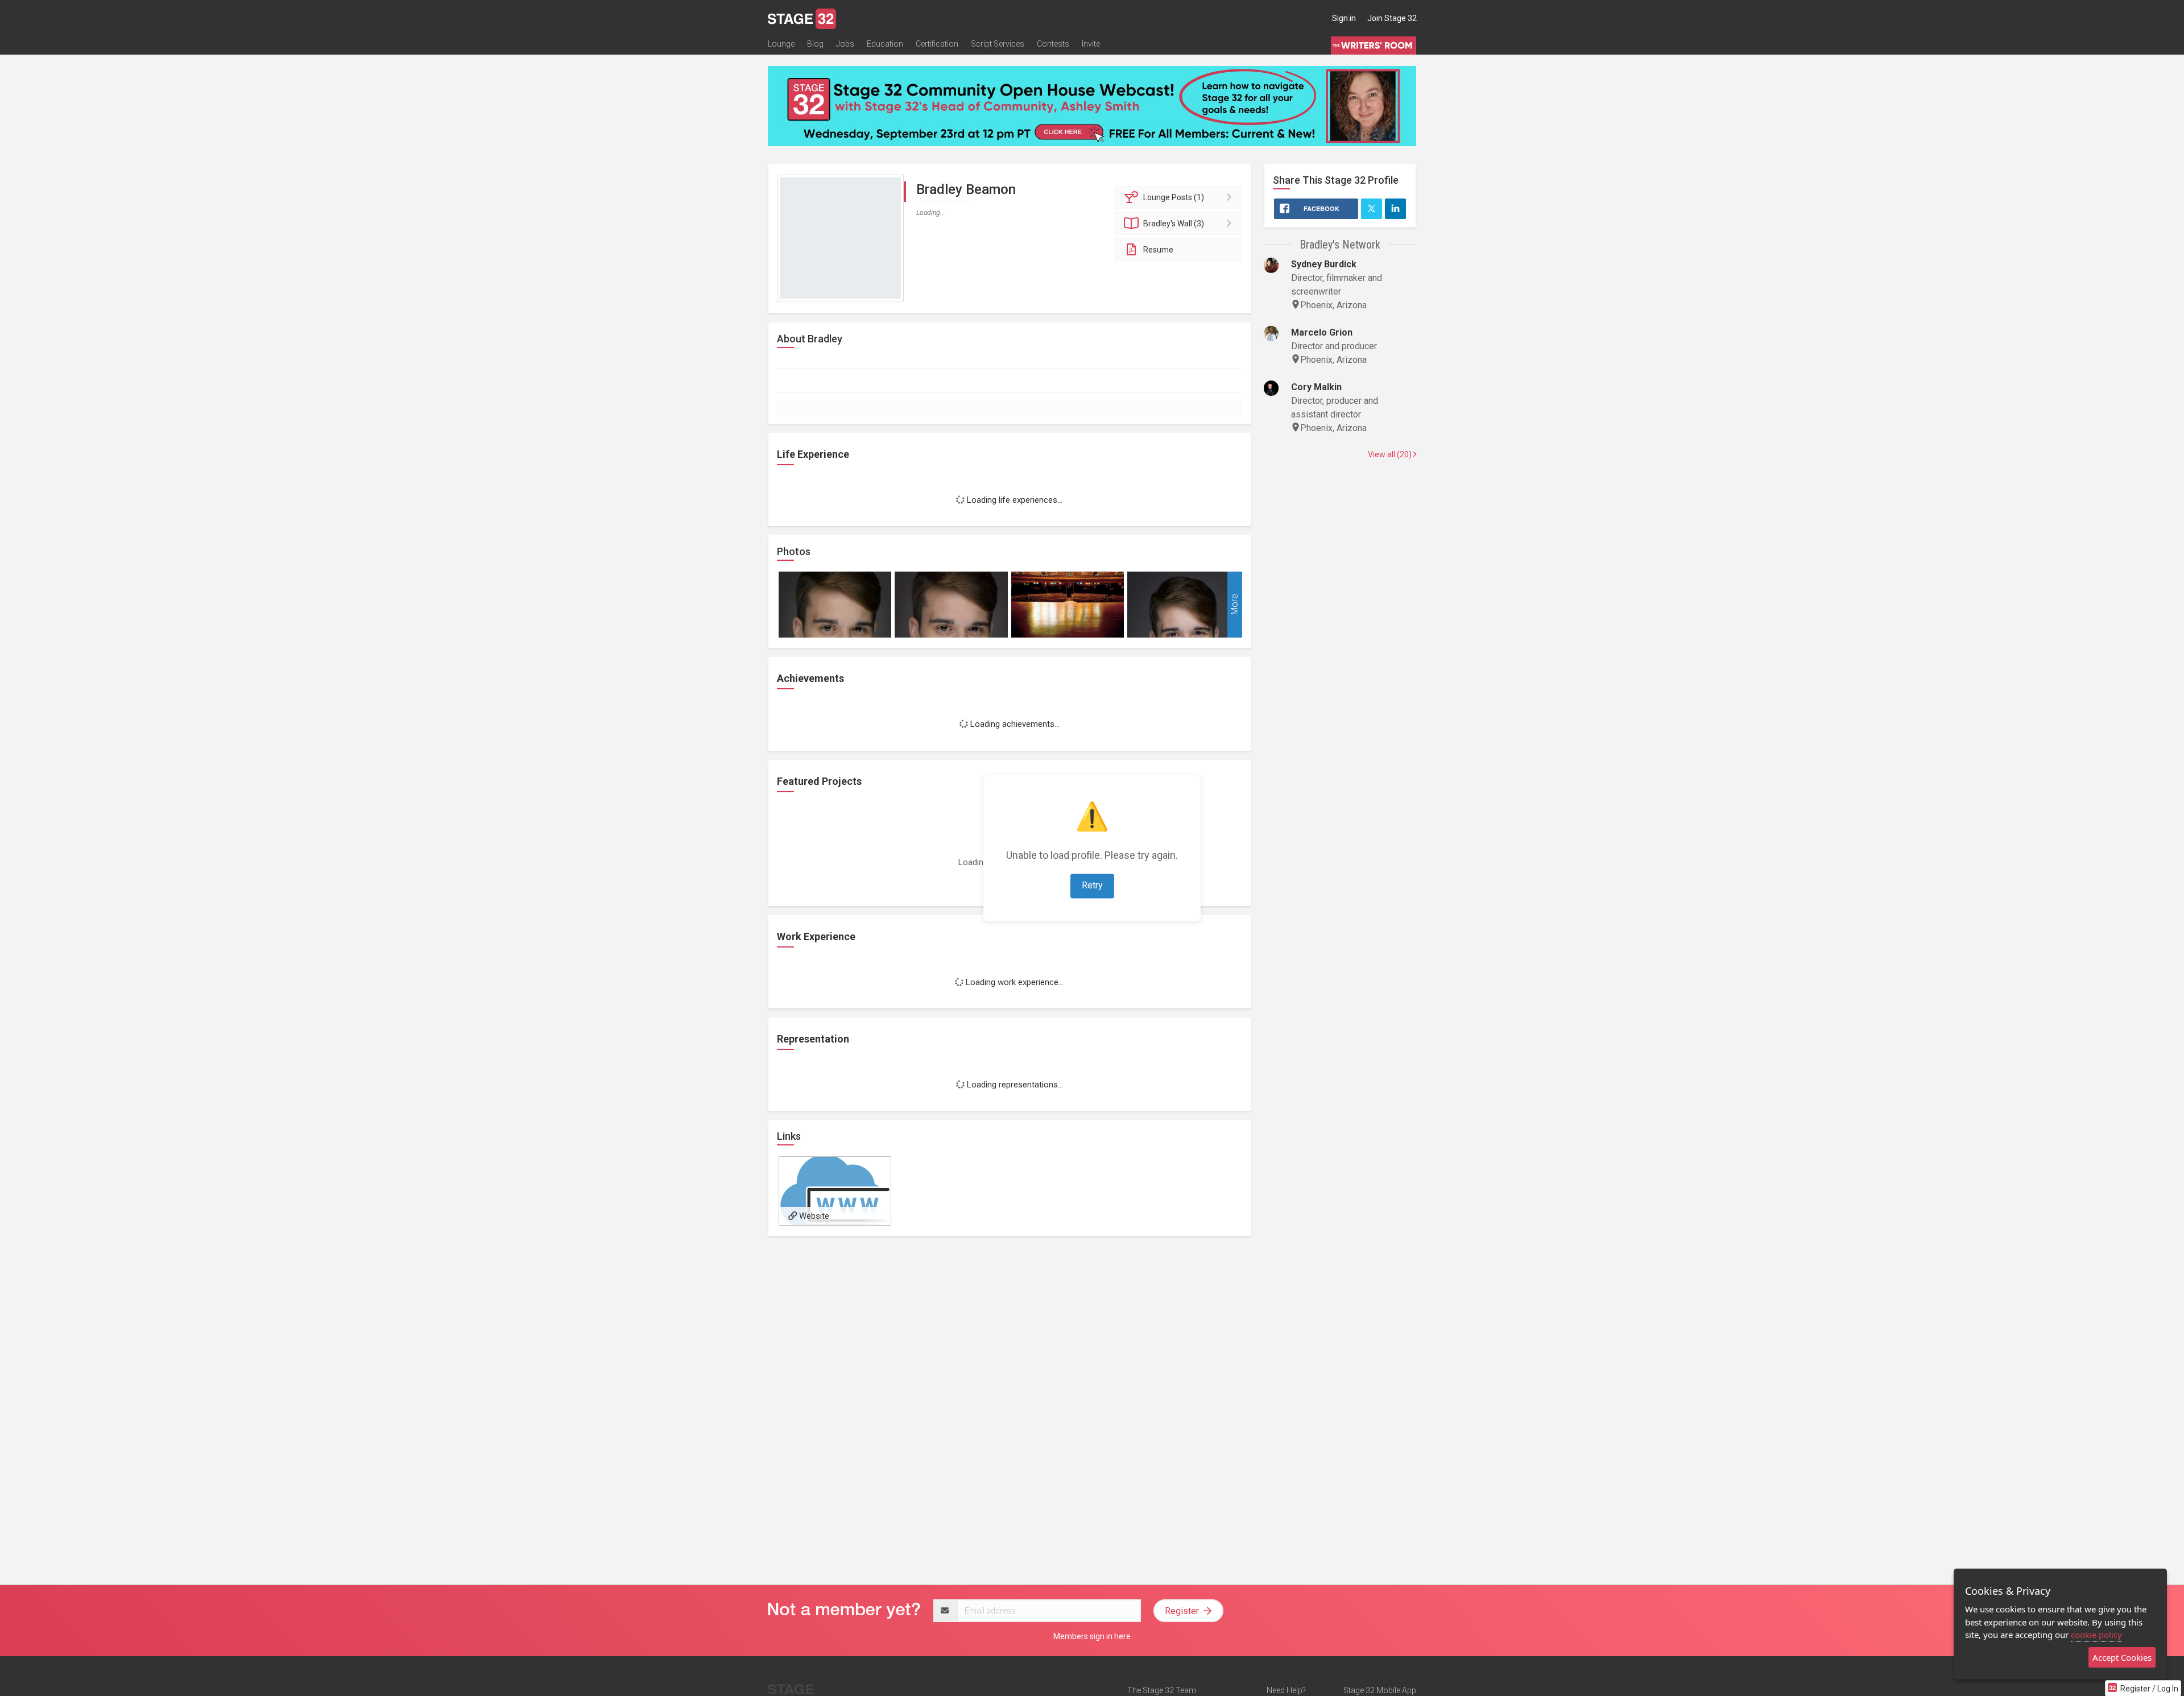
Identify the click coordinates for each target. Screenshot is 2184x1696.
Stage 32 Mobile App (1380, 1690)
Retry (1092, 886)
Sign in (1344, 18)
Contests (1053, 44)
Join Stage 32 (1392, 18)
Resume (1158, 250)
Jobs (845, 44)
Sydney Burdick (1324, 264)
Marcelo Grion (1322, 332)
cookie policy (2096, 1635)
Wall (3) (1174, 224)
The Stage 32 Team (1162, 1690)
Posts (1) (1174, 197)
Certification (937, 44)
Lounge (781, 44)
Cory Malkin (1316, 387)
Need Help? (1286, 1690)
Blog (815, 44)
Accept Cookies (2122, 1657)
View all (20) (1391, 454)
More (1234, 605)
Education (885, 44)
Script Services (998, 44)
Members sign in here (1092, 1636)
